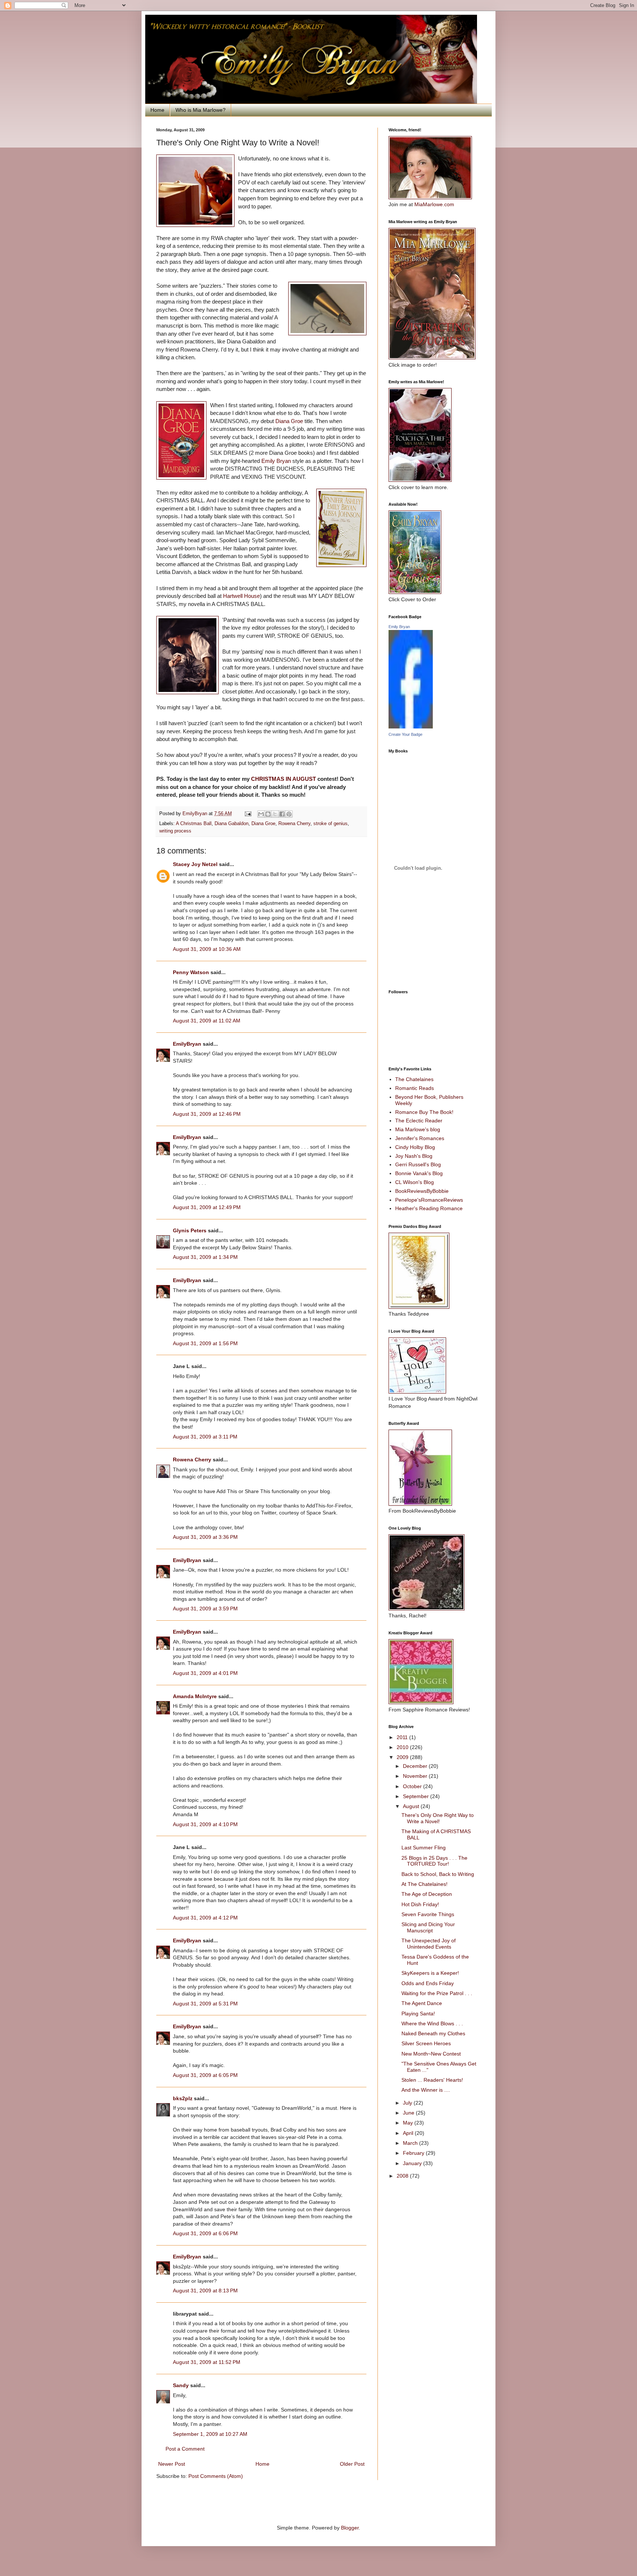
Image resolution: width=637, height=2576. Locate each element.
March (411, 2143)
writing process (175, 831)
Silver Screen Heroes (426, 2043)
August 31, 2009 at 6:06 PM (205, 2233)
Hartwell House (241, 596)
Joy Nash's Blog (414, 1156)
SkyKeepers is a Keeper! (430, 1973)
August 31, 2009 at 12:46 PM (207, 1114)
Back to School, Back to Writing (438, 1874)
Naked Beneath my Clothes (433, 2033)
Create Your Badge (405, 734)
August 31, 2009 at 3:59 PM (205, 1609)
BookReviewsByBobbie (422, 1191)
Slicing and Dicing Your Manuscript (428, 1927)
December (416, 1766)
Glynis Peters (190, 1230)
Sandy (181, 2385)
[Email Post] (248, 814)
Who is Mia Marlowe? (201, 110)
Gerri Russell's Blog (418, 1164)
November (416, 1776)
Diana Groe (290, 421)
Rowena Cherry (294, 824)
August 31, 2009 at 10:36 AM (207, 949)
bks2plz (183, 2098)
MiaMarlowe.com (434, 204)
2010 (403, 1747)
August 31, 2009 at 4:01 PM (205, 1673)
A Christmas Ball (194, 824)
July (408, 2103)
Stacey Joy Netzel (195, 864)
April (409, 2133)
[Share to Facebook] (282, 814)
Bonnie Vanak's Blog (419, 1173)
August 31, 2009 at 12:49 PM (207, 1207)
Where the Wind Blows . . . (432, 2023)
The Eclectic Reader (419, 1121)
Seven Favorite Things (428, 1914)
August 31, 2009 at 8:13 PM (205, 2291)
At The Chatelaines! (424, 1884)
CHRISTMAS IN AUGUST (284, 779)
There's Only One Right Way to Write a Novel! (438, 1818)
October (413, 1786)
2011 (403, 1737)
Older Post (352, 2464)
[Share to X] (275, 814)
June (409, 2113)
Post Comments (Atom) (216, 2476)
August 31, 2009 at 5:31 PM (205, 2004)
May (409, 2123)
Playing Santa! (418, 2014)
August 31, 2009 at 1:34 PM (205, 1257)
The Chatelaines (414, 1079)
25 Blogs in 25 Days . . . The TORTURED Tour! (434, 1861)
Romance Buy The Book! (424, 1112)
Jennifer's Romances (420, 1138)
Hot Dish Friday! (420, 1904)
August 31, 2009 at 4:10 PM (205, 1824)
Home (157, 110)
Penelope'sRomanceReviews (429, 1200)
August (412, 1806)
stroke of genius (330, 824)
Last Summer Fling (424, 1848)
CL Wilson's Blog (415, 1182)
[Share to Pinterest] (289, 814)
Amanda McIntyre (195, 1696)
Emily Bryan (277, 461)
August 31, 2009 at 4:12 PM (205, 1918)
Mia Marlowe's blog (418, 1129)
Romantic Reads (415, 1088)
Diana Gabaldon (232, 824)
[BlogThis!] (268, 814)
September (417, 1796)
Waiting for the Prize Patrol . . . (437, 1993)
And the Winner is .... (426, 2090)
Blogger (350, 2528)
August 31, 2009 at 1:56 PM (205, 1343)
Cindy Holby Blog (415, 1147)
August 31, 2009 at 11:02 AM (207, 1021)
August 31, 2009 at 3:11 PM (205, 1437)
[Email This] (261, 814)
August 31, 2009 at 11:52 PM (207, 2362)
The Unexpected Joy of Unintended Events (429, 1944)
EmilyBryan (187, 1044)
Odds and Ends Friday (428, 1983)
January (413, 2163)
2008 (403, 2176)
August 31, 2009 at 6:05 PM (205, 2075)
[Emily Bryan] (411, 727)
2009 (403, 1757)
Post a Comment (185, 2449)
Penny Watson (191, 972)
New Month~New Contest (431, 2054)
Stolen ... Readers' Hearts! (432, 2080)
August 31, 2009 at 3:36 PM (205, 1537)
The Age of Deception (427, 1894)
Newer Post (172, 2464)
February (414, 2153)
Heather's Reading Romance (429, 1208)
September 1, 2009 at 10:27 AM (210, 2434)
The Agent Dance (422, 2003)
